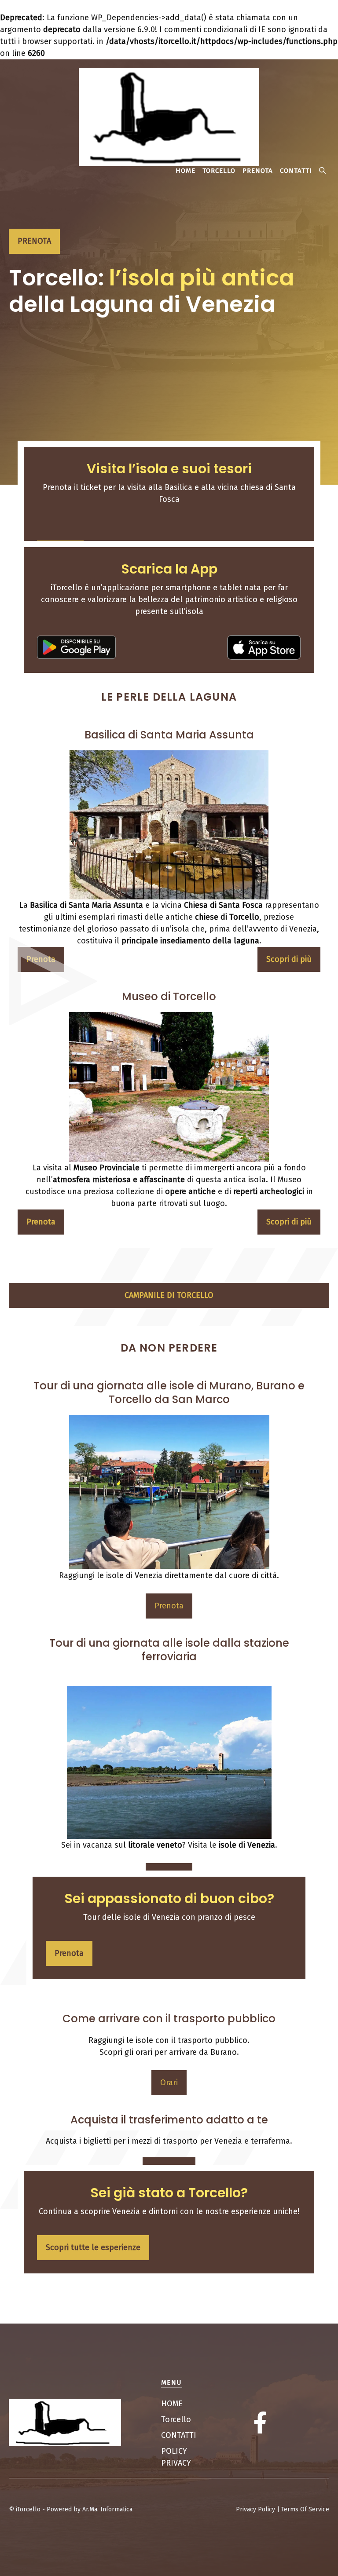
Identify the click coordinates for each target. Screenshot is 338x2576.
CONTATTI (296, 171)
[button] (322, 171)
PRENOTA (258, 171)
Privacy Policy (255, 2509)
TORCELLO (219, 171)
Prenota (169, 1606)
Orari (169, 2083)
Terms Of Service (305, 2509)
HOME (186, 171)
